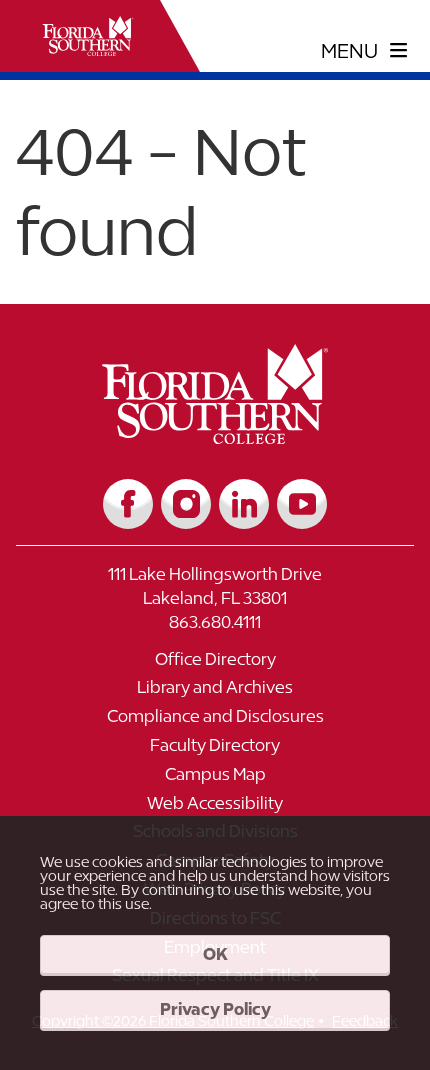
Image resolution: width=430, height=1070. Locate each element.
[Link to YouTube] (302, 504)
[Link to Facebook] (128, 504)
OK (215, 954)
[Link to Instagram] (186, 504)
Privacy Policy (215, 1009)
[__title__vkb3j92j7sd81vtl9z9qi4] (215, 436)
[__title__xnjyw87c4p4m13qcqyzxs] (88, 36)
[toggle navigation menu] (364, 51)
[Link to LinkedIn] (244, 504)
